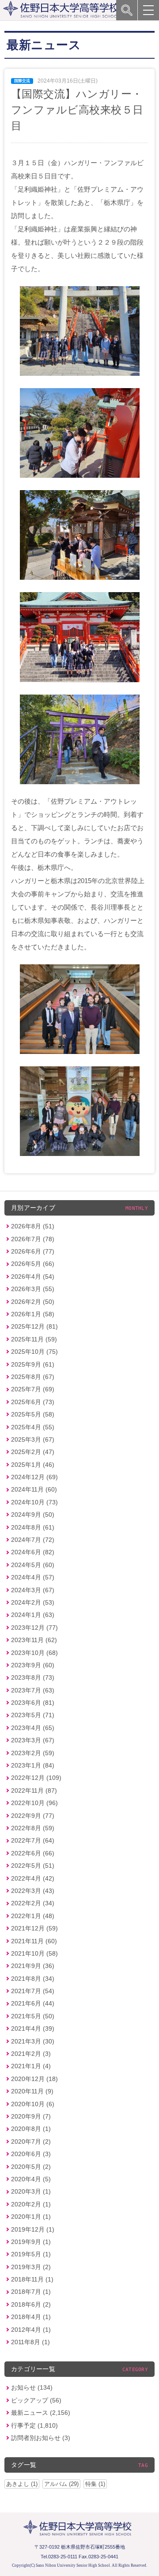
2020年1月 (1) (31, 2217)
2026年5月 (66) (33, 1264)
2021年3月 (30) (33, 2041)
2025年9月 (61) (33, 1364)
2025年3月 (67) (33, 1439)
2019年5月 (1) (31, 2254)
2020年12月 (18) (34, 2079)
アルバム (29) (61, 2484)
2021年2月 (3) (31, 2054)
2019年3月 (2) (31, 2267)
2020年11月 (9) (32, 2091)
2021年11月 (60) (34, 1941)
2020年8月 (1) (31, 2129)
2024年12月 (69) (34, 1477)
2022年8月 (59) (33, 1828)
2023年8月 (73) (33, 1677)
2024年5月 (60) (33, 1565)
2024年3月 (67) (33, 1590)
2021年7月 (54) (33, 1991)
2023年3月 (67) (33, 1740)
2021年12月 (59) (34, 1928)
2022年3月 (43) (33, 1891)
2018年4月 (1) (31, 2317)
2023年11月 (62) (34, 1640)
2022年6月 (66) (33, 1853)
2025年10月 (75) (34, 1352)
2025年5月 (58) (33, 1414)
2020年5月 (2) (31, 2167)
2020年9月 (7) (31, 2116)
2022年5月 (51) (33, 1866)
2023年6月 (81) (33, 1703)
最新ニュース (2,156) (41, 2413)
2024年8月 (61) (33, 1527)
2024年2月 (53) (33, 1602)
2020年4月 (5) (31, 2179)
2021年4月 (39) (33, 2028)
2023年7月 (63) (33, 1690)
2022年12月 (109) (36, 1778)
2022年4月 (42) (33, 1878)
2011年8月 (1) (30, 2342)
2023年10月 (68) (34, 1653)
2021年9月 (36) (33, 1966)
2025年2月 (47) (33, 1452)
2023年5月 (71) (33, 1715)
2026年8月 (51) (33, 1226)
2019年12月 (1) (33, 2229)
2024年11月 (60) (34, 1489)
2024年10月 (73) (34, 1502)
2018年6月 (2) (31, 2304)
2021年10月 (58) (34, 1953)
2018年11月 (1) (32, 2279)
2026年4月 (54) (33, 1277)
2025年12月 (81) (34, 1326)
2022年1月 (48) (33, 1916)
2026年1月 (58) (33, 1314)
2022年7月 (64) (33, 1840)
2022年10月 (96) (34, 1803)
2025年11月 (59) (34, 1339)
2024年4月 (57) (33, 1577)
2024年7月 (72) (33, 1540)
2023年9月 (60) (33, 1665)
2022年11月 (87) (34, 1790)
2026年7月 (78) (33, 1239)
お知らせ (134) (32, 2387)
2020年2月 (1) (31, 2204)
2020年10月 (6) (33, 2104)
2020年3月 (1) (31, 2191)
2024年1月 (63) (33, 1615)
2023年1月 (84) (33, 1765)
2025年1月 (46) (33, 1465)
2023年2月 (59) (33, 1753)
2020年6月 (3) (31, 2154)
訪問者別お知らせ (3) (41, 2438)
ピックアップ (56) (36, 2400)
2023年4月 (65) (33, 1728)
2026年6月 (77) (33, 1251)
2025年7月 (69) (33, 1389)
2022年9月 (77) (33, 1816)
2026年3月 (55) (33, 1289)
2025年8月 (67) (33, 1377)
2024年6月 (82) (33, 1552)
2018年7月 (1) (31, 2292)
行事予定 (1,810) (34, 2425)
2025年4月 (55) (33, 1427)
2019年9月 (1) (31, 2242)
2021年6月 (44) (33, 2003)
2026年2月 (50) (33, 1302)
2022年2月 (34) (33, 1903)
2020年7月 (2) (31, 2142)
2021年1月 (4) (31, 2066)
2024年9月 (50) (33, 1515)
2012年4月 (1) (31, 2330)
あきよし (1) (22, 2484)
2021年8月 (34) (33, 1979)
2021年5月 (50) (33, 2016)
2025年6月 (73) (33, 1402)
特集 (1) (95, 2484)
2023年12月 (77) (34, 1628)
